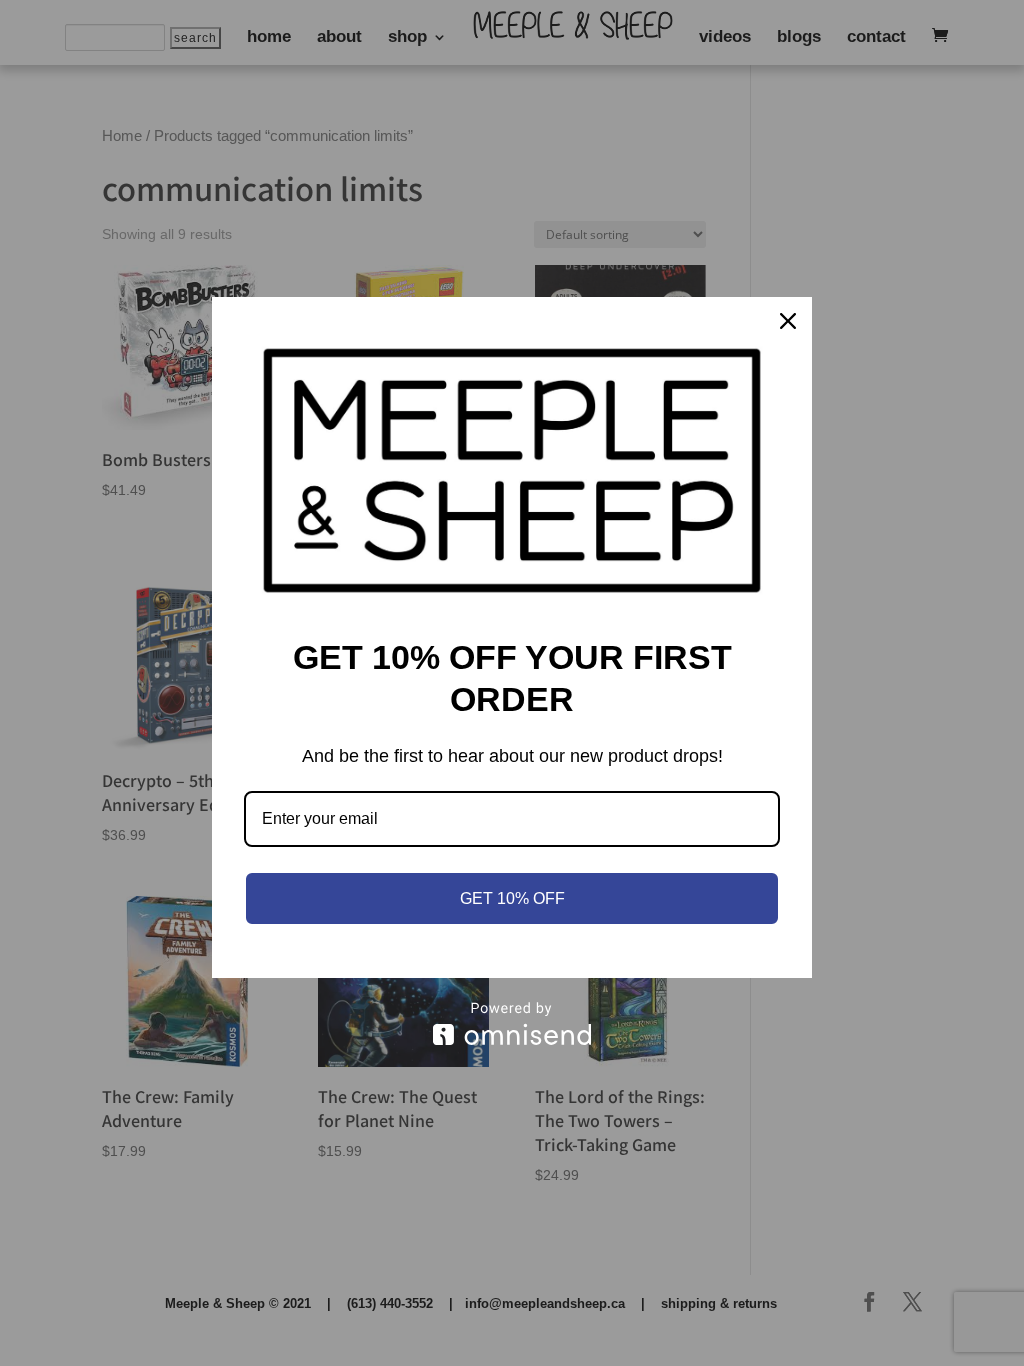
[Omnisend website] (512, 1023)
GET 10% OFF (512, 898)
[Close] (788, 321)
